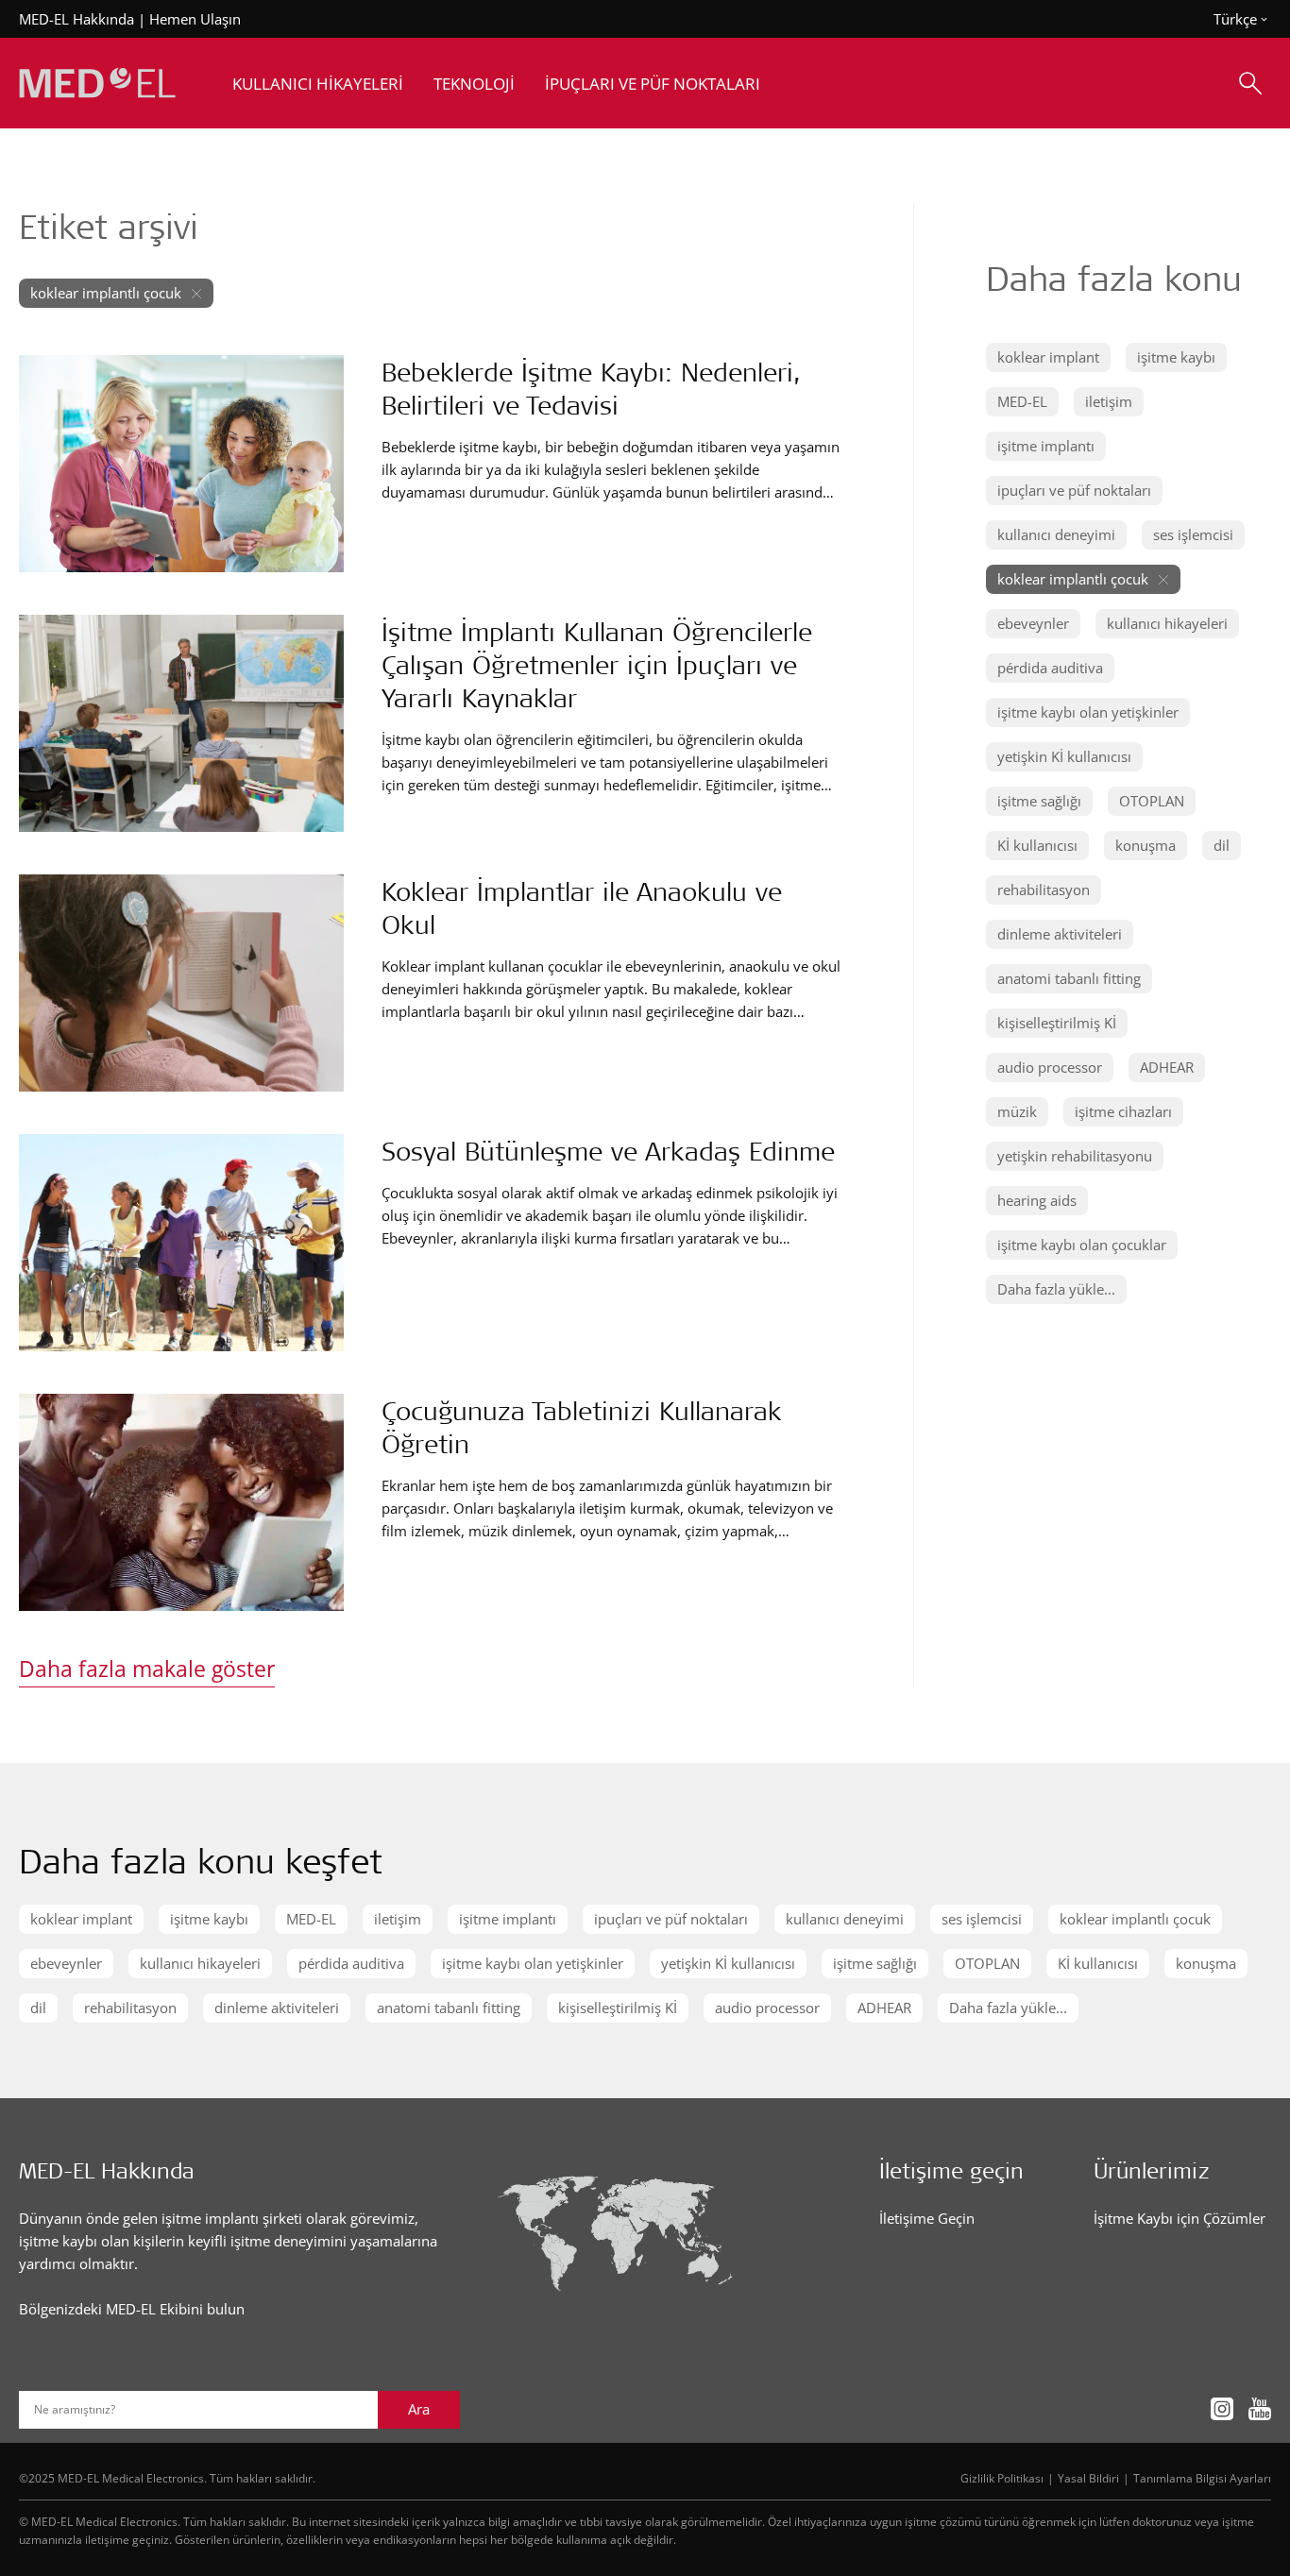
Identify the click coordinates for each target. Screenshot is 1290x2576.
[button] (1048, 357)
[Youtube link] (1260, 2409)
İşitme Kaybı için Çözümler (1180, 2218)
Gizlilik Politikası (1002, 2478)
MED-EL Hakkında (76, 19)
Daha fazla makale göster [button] (147, 1669)
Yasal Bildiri (1088, 2478)
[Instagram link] (1222, 2409)
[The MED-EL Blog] (97, 84)
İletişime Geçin (927, 2218)
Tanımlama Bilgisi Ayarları (1202, 2478)
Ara (419, 2409)
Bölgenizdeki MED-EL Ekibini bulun (132, 2309)
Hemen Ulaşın (195, 19)
